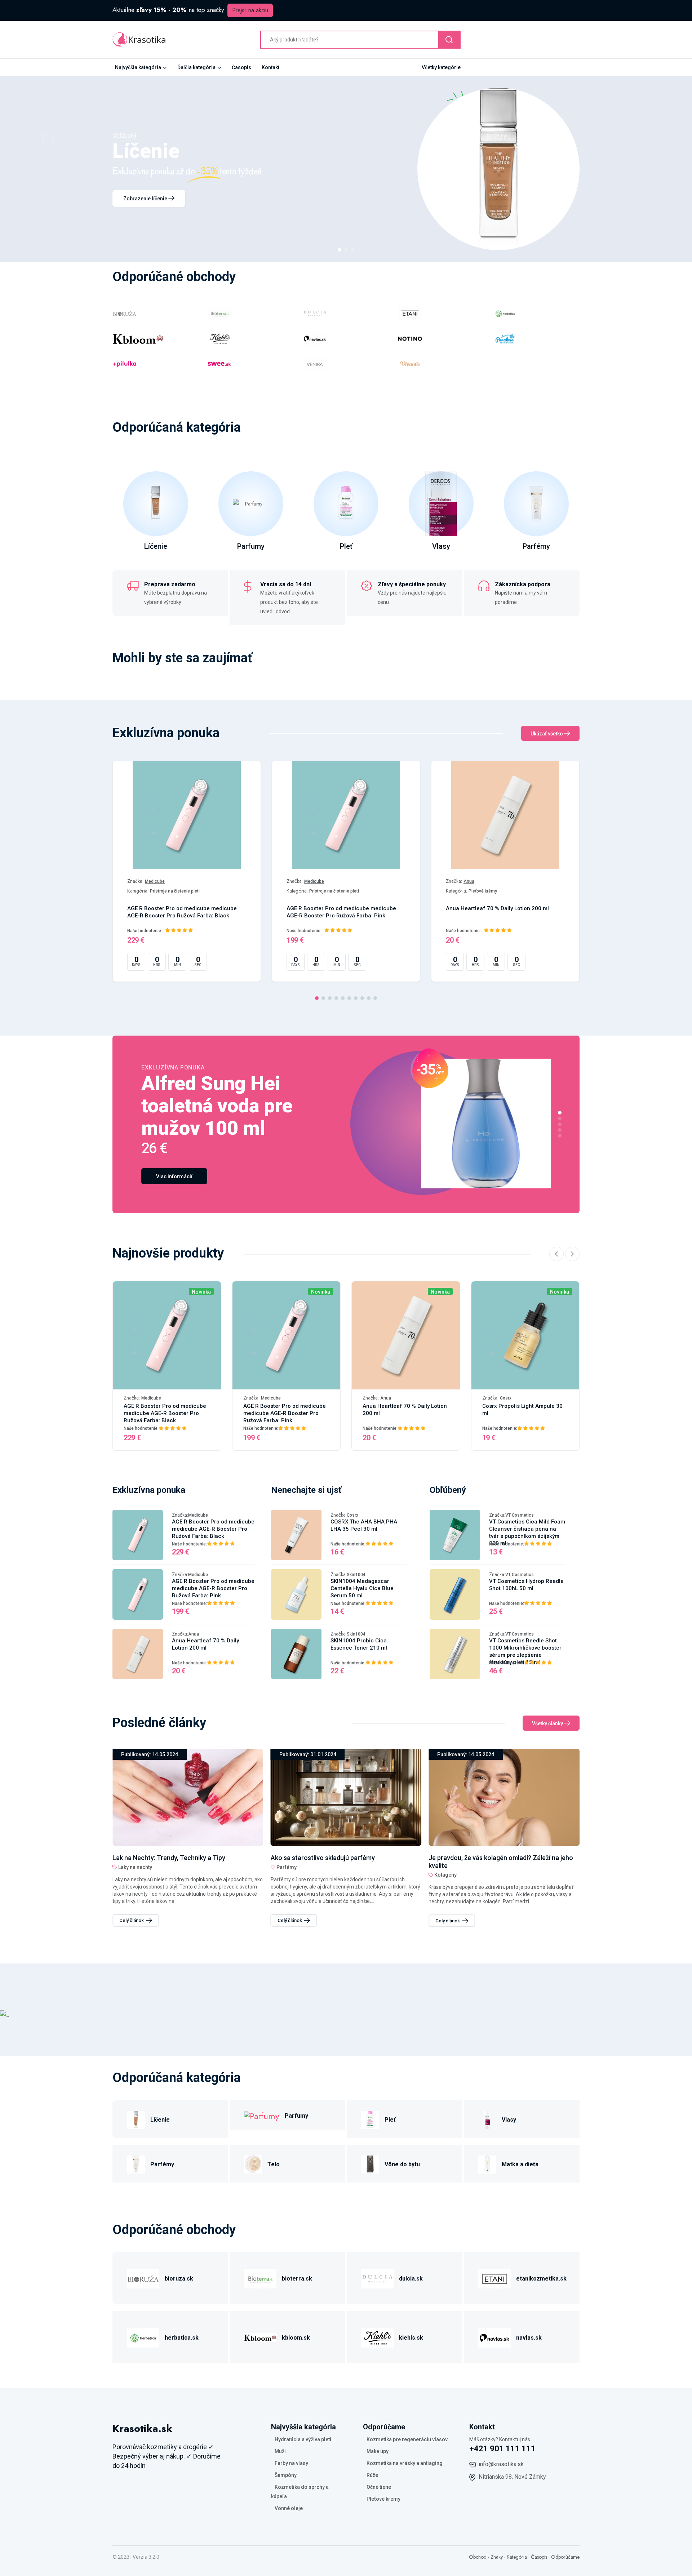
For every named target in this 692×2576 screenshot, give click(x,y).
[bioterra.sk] (260, 2277)
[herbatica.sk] (143, 2337)
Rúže (372, 2475)
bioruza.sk (179, 2279)
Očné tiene (379, 2487)
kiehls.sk (411, 2338)
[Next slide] (572, 1254)
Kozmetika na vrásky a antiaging (405, 2463)
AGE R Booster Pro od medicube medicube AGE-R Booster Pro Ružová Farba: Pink (341, 912)
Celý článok (132, 1920)
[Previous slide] (556, 1254)
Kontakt (270, 67)
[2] (346, 250)
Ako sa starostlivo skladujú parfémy (165, 1858)
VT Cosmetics (520, 1515)
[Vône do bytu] (370, 2163)
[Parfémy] (136, 2163)
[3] (352, 250)
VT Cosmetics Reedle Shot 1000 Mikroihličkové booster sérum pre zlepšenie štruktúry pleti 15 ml (525, 1651)
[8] (362, 998)
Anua (469, 881)
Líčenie (156, 546)
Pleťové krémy (483, 891)
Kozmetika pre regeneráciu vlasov (407, 2439)
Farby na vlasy (291, 2463)
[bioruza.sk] (143, 2277)
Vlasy (441, 546)
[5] (343, 998)
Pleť (346, 546)
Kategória (517, 2557)
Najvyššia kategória (138, 67)
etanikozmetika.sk (541, 2279)
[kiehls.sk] (377, 2337)
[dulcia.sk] (377, 2277)
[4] (336, 998)
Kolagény (288, 1875)
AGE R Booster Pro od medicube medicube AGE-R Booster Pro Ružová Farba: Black (182, 912)
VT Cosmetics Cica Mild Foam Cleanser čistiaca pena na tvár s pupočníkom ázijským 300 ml (527, 1532)
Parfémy (536, 546)
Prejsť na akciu (250, 10)
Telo (274, 2164)
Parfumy (251, 546)
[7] (356, 998)
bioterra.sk (297, 2279)
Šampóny (286, 2475)
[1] (340, 250)
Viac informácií (174, 1176)
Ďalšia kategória (196, 67)
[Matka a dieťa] (487, 2163)
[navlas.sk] (494, 2337)
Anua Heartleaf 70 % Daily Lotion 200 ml (497, 908)
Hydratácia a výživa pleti (303, 2439)
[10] (375, 998)
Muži (280, 2451)
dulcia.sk (411, 2279)
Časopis (241, 67)
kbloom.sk (296, 2338)
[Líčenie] (136, 2119)
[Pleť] (370, 2119)
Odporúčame (565, 2557)
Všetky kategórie (441, 67)
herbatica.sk (182, 2338)
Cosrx (506, 1398)
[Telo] (253, 2163)
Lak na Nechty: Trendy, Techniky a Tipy (485, 1858)
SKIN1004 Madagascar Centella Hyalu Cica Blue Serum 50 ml (362, 1588)
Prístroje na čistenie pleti (175, 891)
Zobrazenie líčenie (146, 199)
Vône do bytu (402, 2164)
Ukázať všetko (547, 734)
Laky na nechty (451, 1867)
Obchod (478, 2557)
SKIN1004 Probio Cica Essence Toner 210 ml (359, 1644)
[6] (349, 998)
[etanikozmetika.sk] (494, 2277)
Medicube (155, 881)
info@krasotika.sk (501, 2464)
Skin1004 (356, 1575)
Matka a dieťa (520, 2164)
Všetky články (548, 1723)
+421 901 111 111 (502, 2449)
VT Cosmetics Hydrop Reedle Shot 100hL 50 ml (526, 1585)
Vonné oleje (289, 2508)
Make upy (378, 2451)
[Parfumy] (262, 2115)
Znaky (497, 2557)
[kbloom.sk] (260, 2337)
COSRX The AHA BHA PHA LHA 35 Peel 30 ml (364, 1525)
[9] (369, 998)
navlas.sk (529, 2338)
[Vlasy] (487, 2119)
